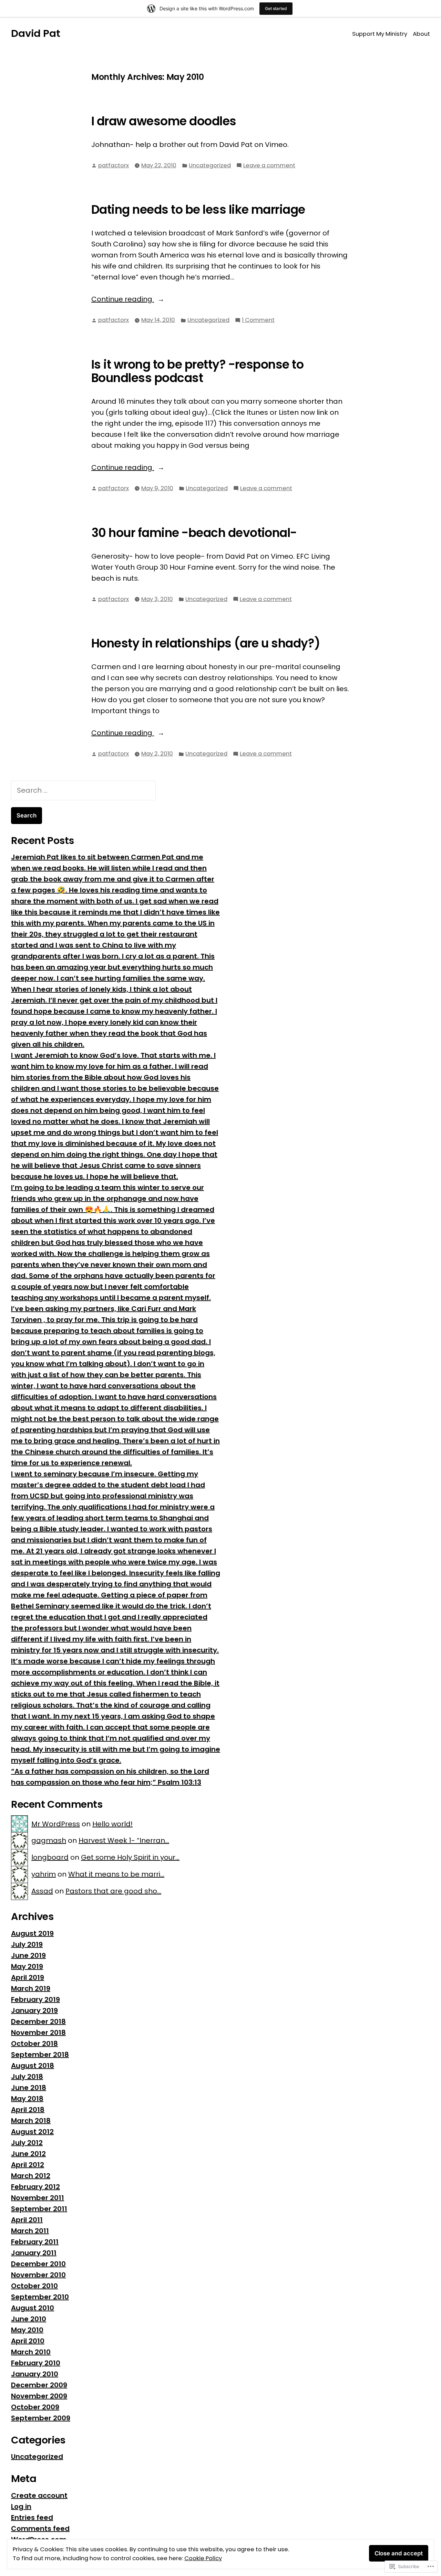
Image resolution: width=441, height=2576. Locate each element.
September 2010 (40, 2297)
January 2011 (34, 2253)
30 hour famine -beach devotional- (194, 533)
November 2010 (38, 2275)
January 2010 (35, 2374)
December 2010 (38, 2264)
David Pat (36, 33)
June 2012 (28, 2154)
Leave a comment (269, 166)
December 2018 (38, 2021)
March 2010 (31, 2352)
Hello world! (112, 1824)
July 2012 (27, 2143)
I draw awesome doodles (164, 121)
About (421, 34)
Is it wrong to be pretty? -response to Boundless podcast (197, 371)
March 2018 (31, 2121)
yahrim (44, 1874)
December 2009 (39, 2385)
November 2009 (39, 2396)
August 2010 (33, 2308)
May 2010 (27, 2330)
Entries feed (32, 2517)
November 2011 (38, 2198)
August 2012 (32, 2132)
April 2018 (28, 2110)
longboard (50, 1857)
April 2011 (27, 2220)
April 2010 (28, 2341)
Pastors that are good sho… (113, 1891)
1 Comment (258, 320)
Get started (276, 8)
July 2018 (27, 2077)
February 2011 (35, 2242)
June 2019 (28, 1955)
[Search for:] (83, 790)
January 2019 (34, 2010)
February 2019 (35, 1999)
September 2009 (41, 2418)
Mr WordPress (56, 1824)
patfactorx (114, 165)
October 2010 (34, 2286)
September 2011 (39, 2209)
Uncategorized (210, 165)
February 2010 (36, 2363)
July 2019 (27, 1944)
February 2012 (35, 2187)
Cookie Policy (203, 2558)
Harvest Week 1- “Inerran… (124, 1840)
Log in (21, 2506)
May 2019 (27, 1966)
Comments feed (40, 2529)
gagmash (49, 1840)
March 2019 (31, 1988)
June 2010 (29, 2319)
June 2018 (29, 2088)
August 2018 (33, 2066)
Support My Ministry (380, 34)
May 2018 (27, 2099)
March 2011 (30, 2231)
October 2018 (34, 2044)
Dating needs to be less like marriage (198, 210)
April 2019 (28, 1977)
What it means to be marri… (116, 1874)
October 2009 (35, 2407)
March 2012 (31, 2176)
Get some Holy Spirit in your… (130, 1857)
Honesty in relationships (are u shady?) (206, 643)
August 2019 (32, 1933)
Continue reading (123, 299)
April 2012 (28, 2165)
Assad (42, 1891)
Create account (39, 2495)
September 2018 (40, 2055)
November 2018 (38, 2033)
